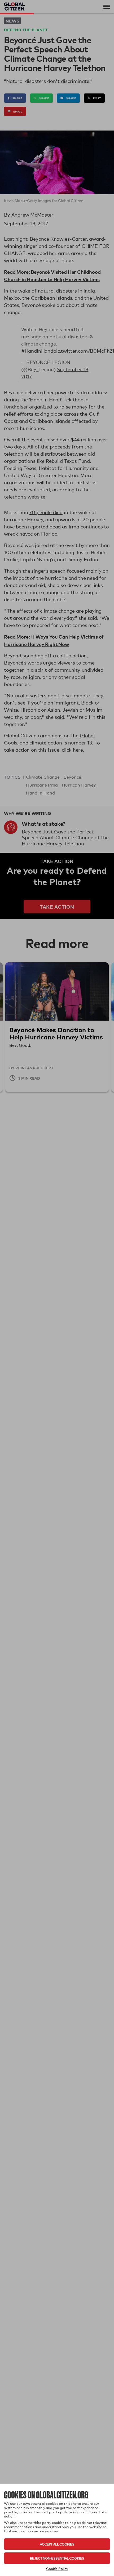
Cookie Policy (57, 2569)
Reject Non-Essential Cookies (57, 2558)
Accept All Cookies (57, 2544)
